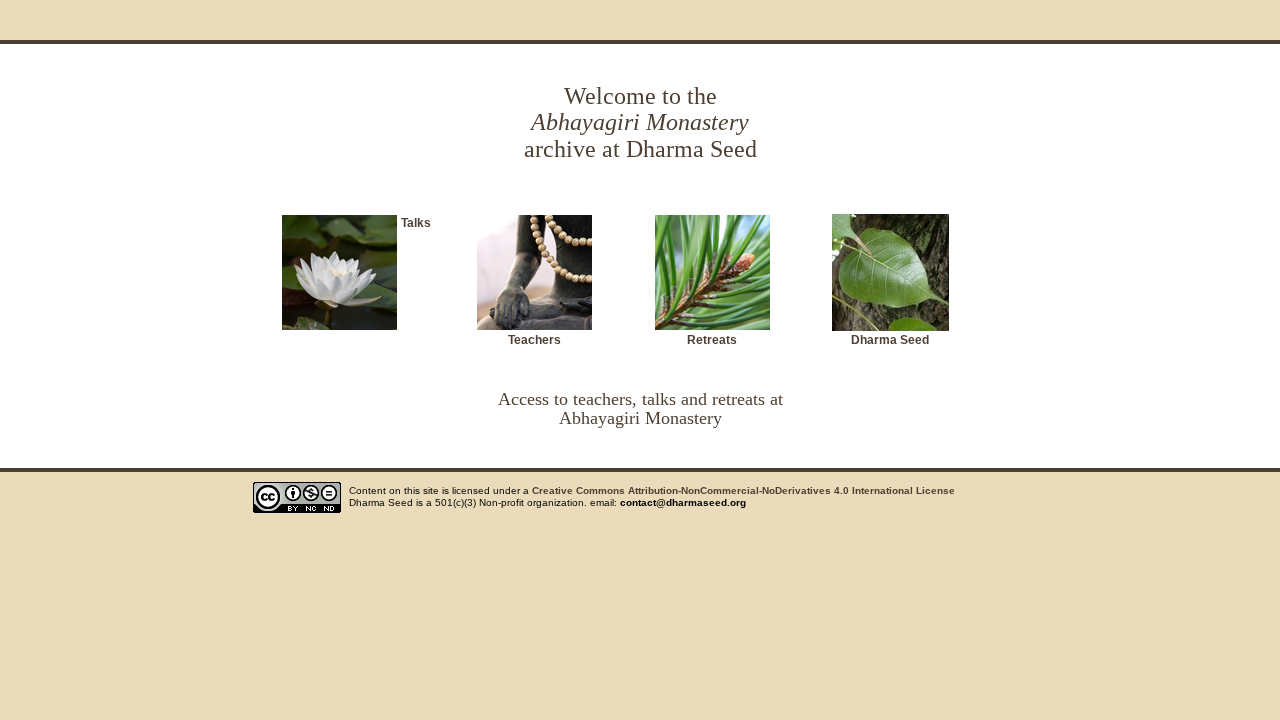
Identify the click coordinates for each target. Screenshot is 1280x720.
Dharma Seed (890, 340)
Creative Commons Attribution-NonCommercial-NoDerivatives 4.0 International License (743, 490)
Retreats (712, 340)
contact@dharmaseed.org (683, 502)
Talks (416, 223)
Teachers (534, 340)
